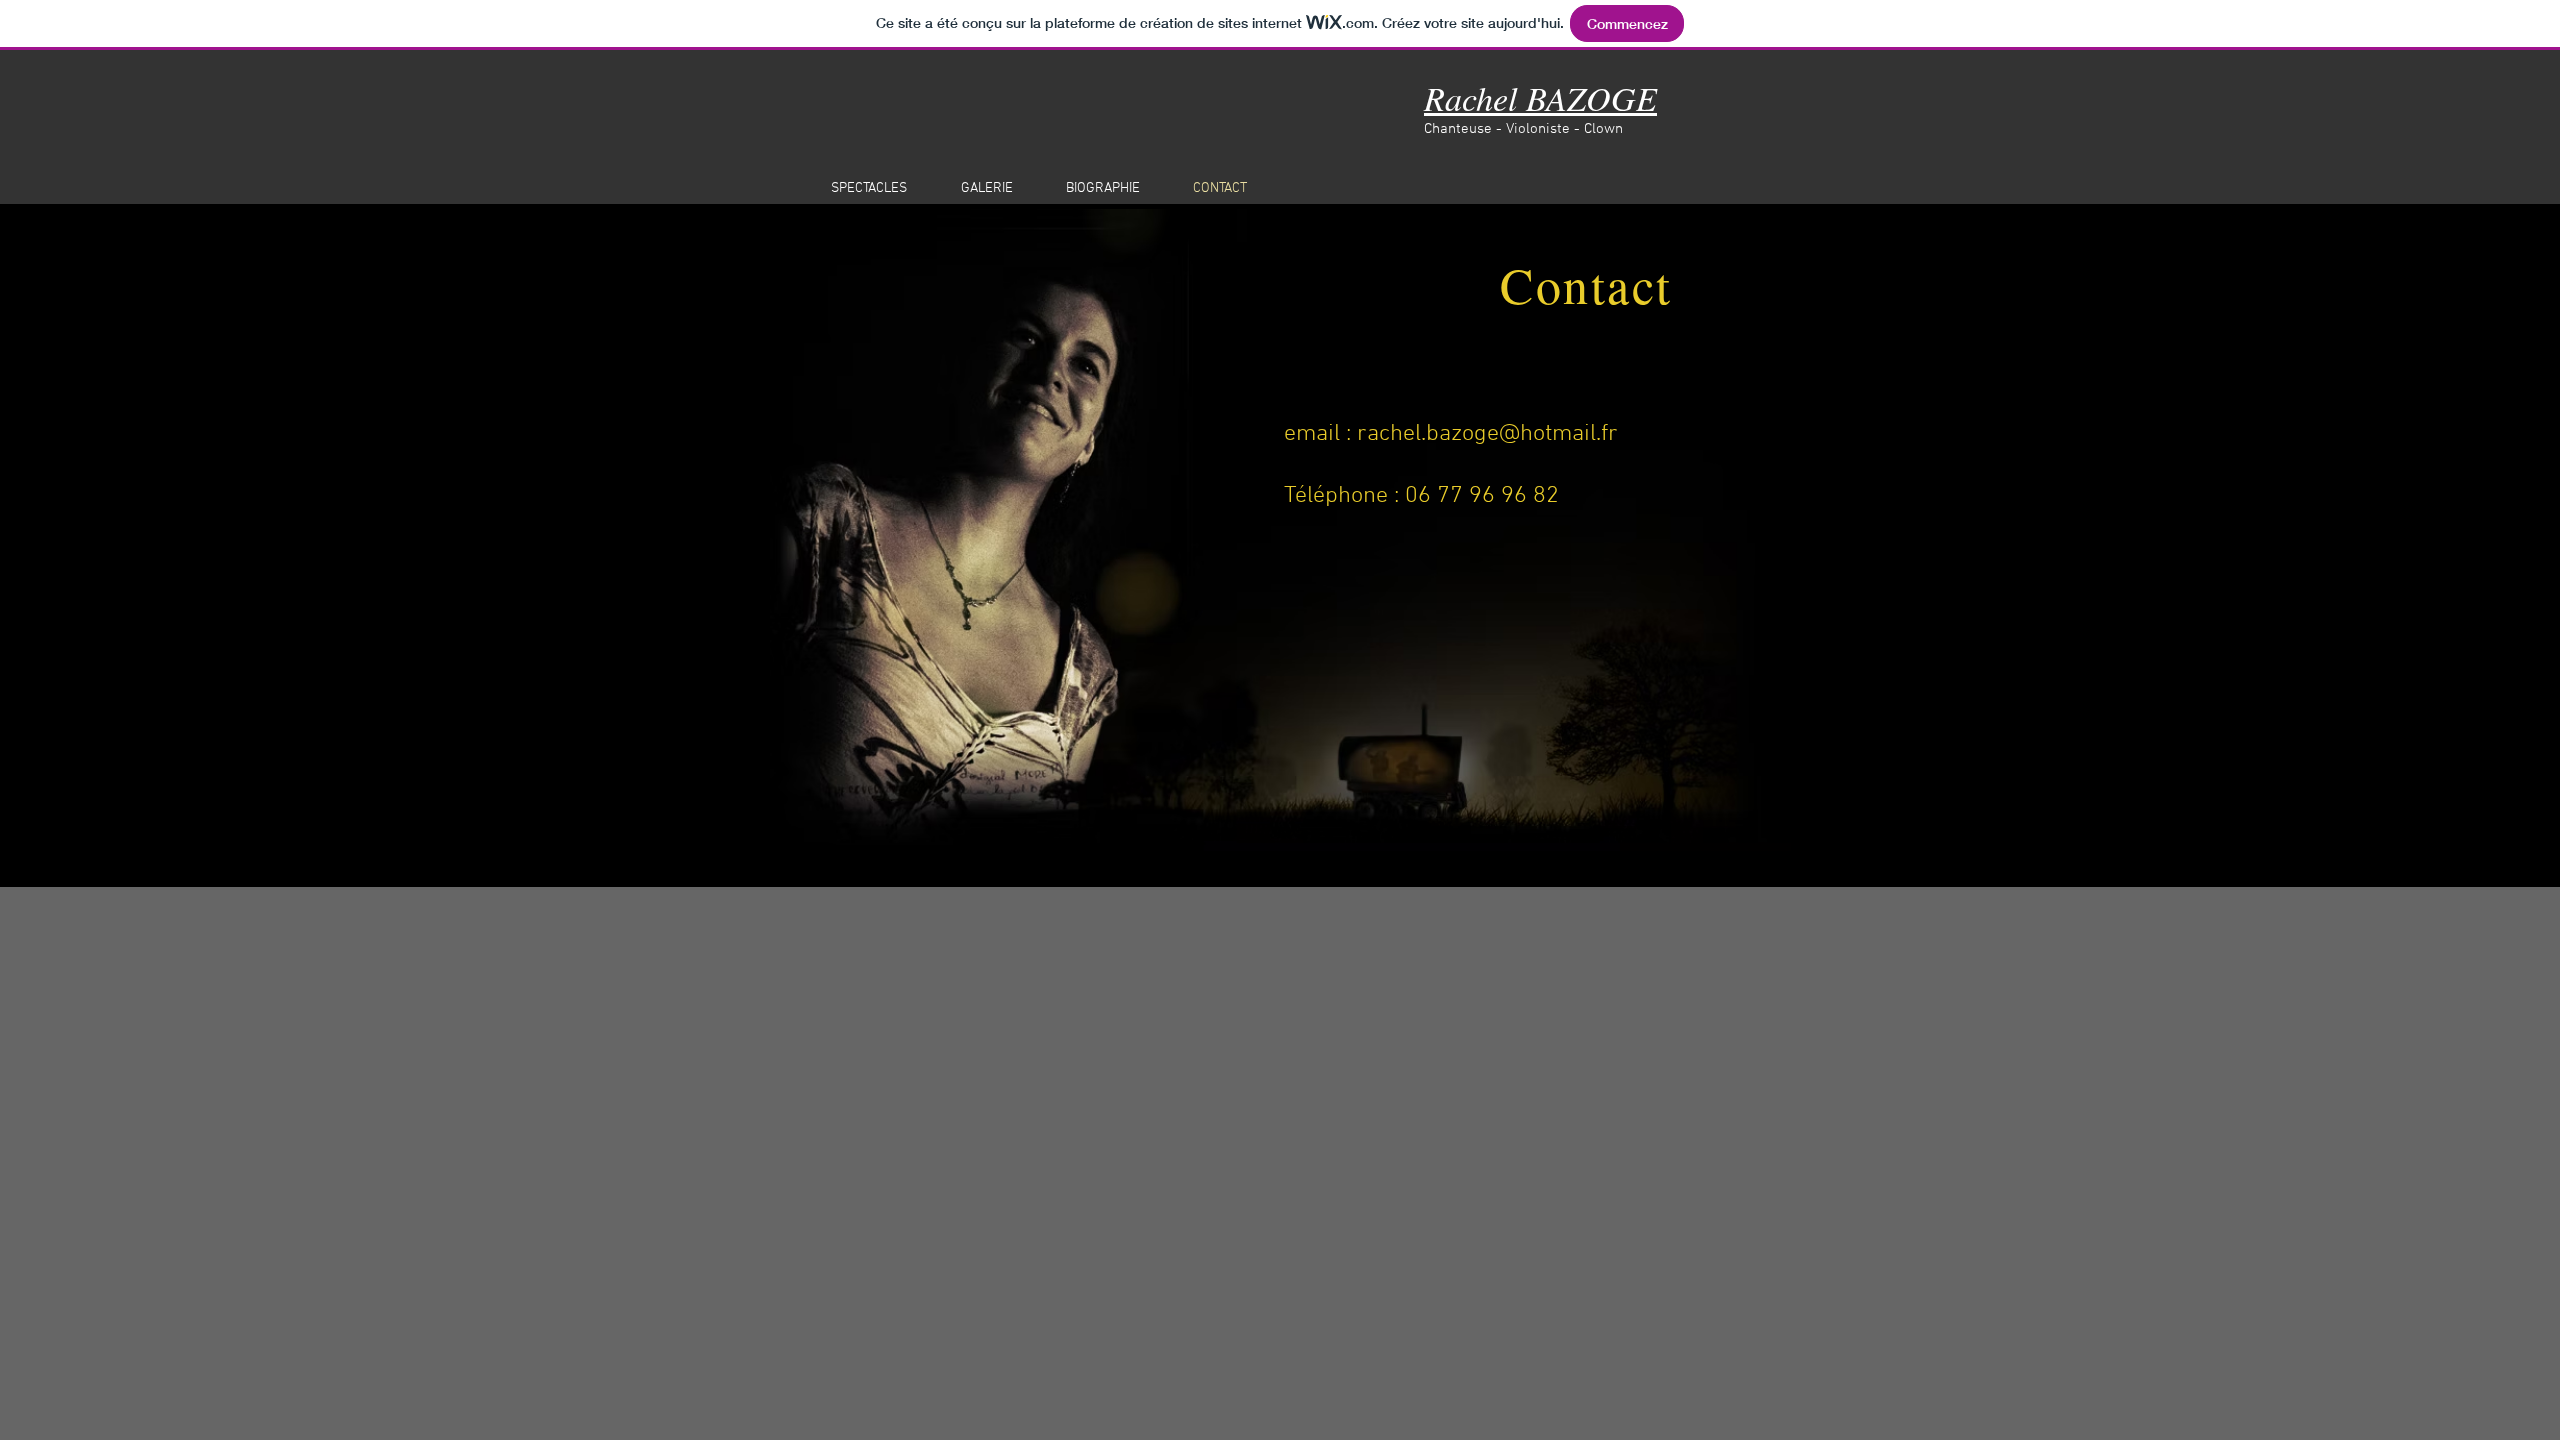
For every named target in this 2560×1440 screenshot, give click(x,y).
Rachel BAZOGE (1540, 97)
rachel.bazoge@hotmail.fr (1487, 434)
